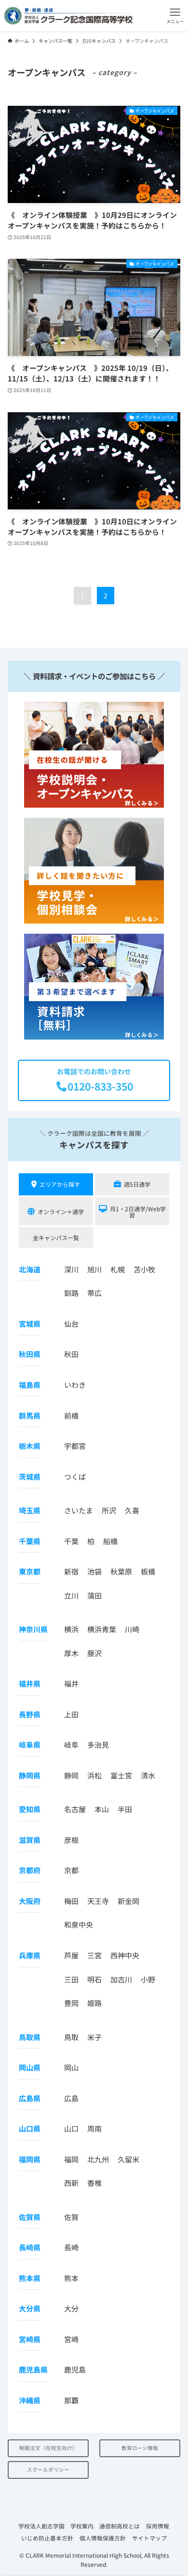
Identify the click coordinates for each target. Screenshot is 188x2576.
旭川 (94, 1269)
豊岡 (71, 2003)
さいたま (79, 1510)
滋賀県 (30, 1840)
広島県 (30, 2098)
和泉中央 (79, 1924)
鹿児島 (75, 2369)
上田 (71, 1714)
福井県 (30, 1683)
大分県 (30, 2308)
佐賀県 (30, 2217)
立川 (71, 1595)
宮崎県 (30, 2339)
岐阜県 (30, 1745)
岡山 (71, 2067)
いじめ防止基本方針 (47, 2538)
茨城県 (30, 1477)
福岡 (71, 2159)
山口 (71, 2128)
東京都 (30, 1571)
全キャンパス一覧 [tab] (56, 1237)
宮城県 (30, 1324)
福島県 (30, 1385)
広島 (71, 2098)
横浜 (71, 1629)
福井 (71, 1683)
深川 (71, 1269)
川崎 (132, 1629)
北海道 (30, 1269)
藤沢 (94, 1653)
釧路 (71, 1293)
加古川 (121, 1979)
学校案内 (82, 2526)
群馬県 (30, 1415)
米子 (94, 2037)
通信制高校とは (120, 2526)
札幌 (118, 1269)
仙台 (71, 1324)
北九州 (98, 2159)
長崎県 (30, 2247)
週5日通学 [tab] (137, 1184)
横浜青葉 (102, 1629)
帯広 (94, 1293)
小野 (148, 1979)
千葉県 (30, 1541)
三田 (71, 1979)
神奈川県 (33, 1629)
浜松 (94, 1775)
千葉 (71, 1541)
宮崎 (71, 2339)
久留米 (128, 2159)
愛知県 (30, 1809)
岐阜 (71, 1745)
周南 (94, 2128)
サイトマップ (149, 2538)
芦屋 (71, 1955)
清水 (148, 1775)
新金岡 (128, 1901)
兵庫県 (30, 1955)
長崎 (71, 2247)
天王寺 (98, 1901)
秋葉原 (121, 1571)
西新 (71, 2183)
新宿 (71, 1571)
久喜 (132, 1510)
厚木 (71, 1653)
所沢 (109, 1510)
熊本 (71, 2278)
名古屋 (75, 1809)
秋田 (71, 1354)
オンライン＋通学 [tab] (61, 1212)
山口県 (30, 2128)
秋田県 (30, 1354)
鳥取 (71, 2037)
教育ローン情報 (140, 2448)
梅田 (71, 1901)
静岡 (71, 1775)
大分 (71, 2308)
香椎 (94, 2183)
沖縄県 (30, 2400)
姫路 (94, 2003)
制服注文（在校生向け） (48, 2448)
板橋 (148, 1571)
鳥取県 (30, 2037)
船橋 (110, 1541)
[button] (175, 16)
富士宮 (121, 1775)
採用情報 (158, 2526)
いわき (75, 1385)
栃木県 (30, 1446)
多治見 (98, 1745)
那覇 (71, 2400)
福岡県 (30, 2159)
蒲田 (94, 1595)
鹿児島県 (33, 2369)
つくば (75, 1477)
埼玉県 (30, 1510)
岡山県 (30, 2067)
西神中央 (125, 1955)
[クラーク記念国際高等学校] (68, 16)
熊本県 (30, 2278)
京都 (71, 1870)
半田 (125, 1809)
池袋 (94, 1571)
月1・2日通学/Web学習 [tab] (138, 1212)
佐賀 (71, 2217)
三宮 (94, 1955)
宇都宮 (75, 1446)
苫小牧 (144, 1269)
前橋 (71, 1415)
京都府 (30, 1870)
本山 (102, 1809)
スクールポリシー (48, 2469)
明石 (94, 1979)
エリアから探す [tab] (60, 1184)
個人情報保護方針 (103, 2538)
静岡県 (30, 1775)
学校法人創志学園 (41, 2526)
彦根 (71, 1840)
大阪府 (30, 1901)
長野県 (30, 1714)
